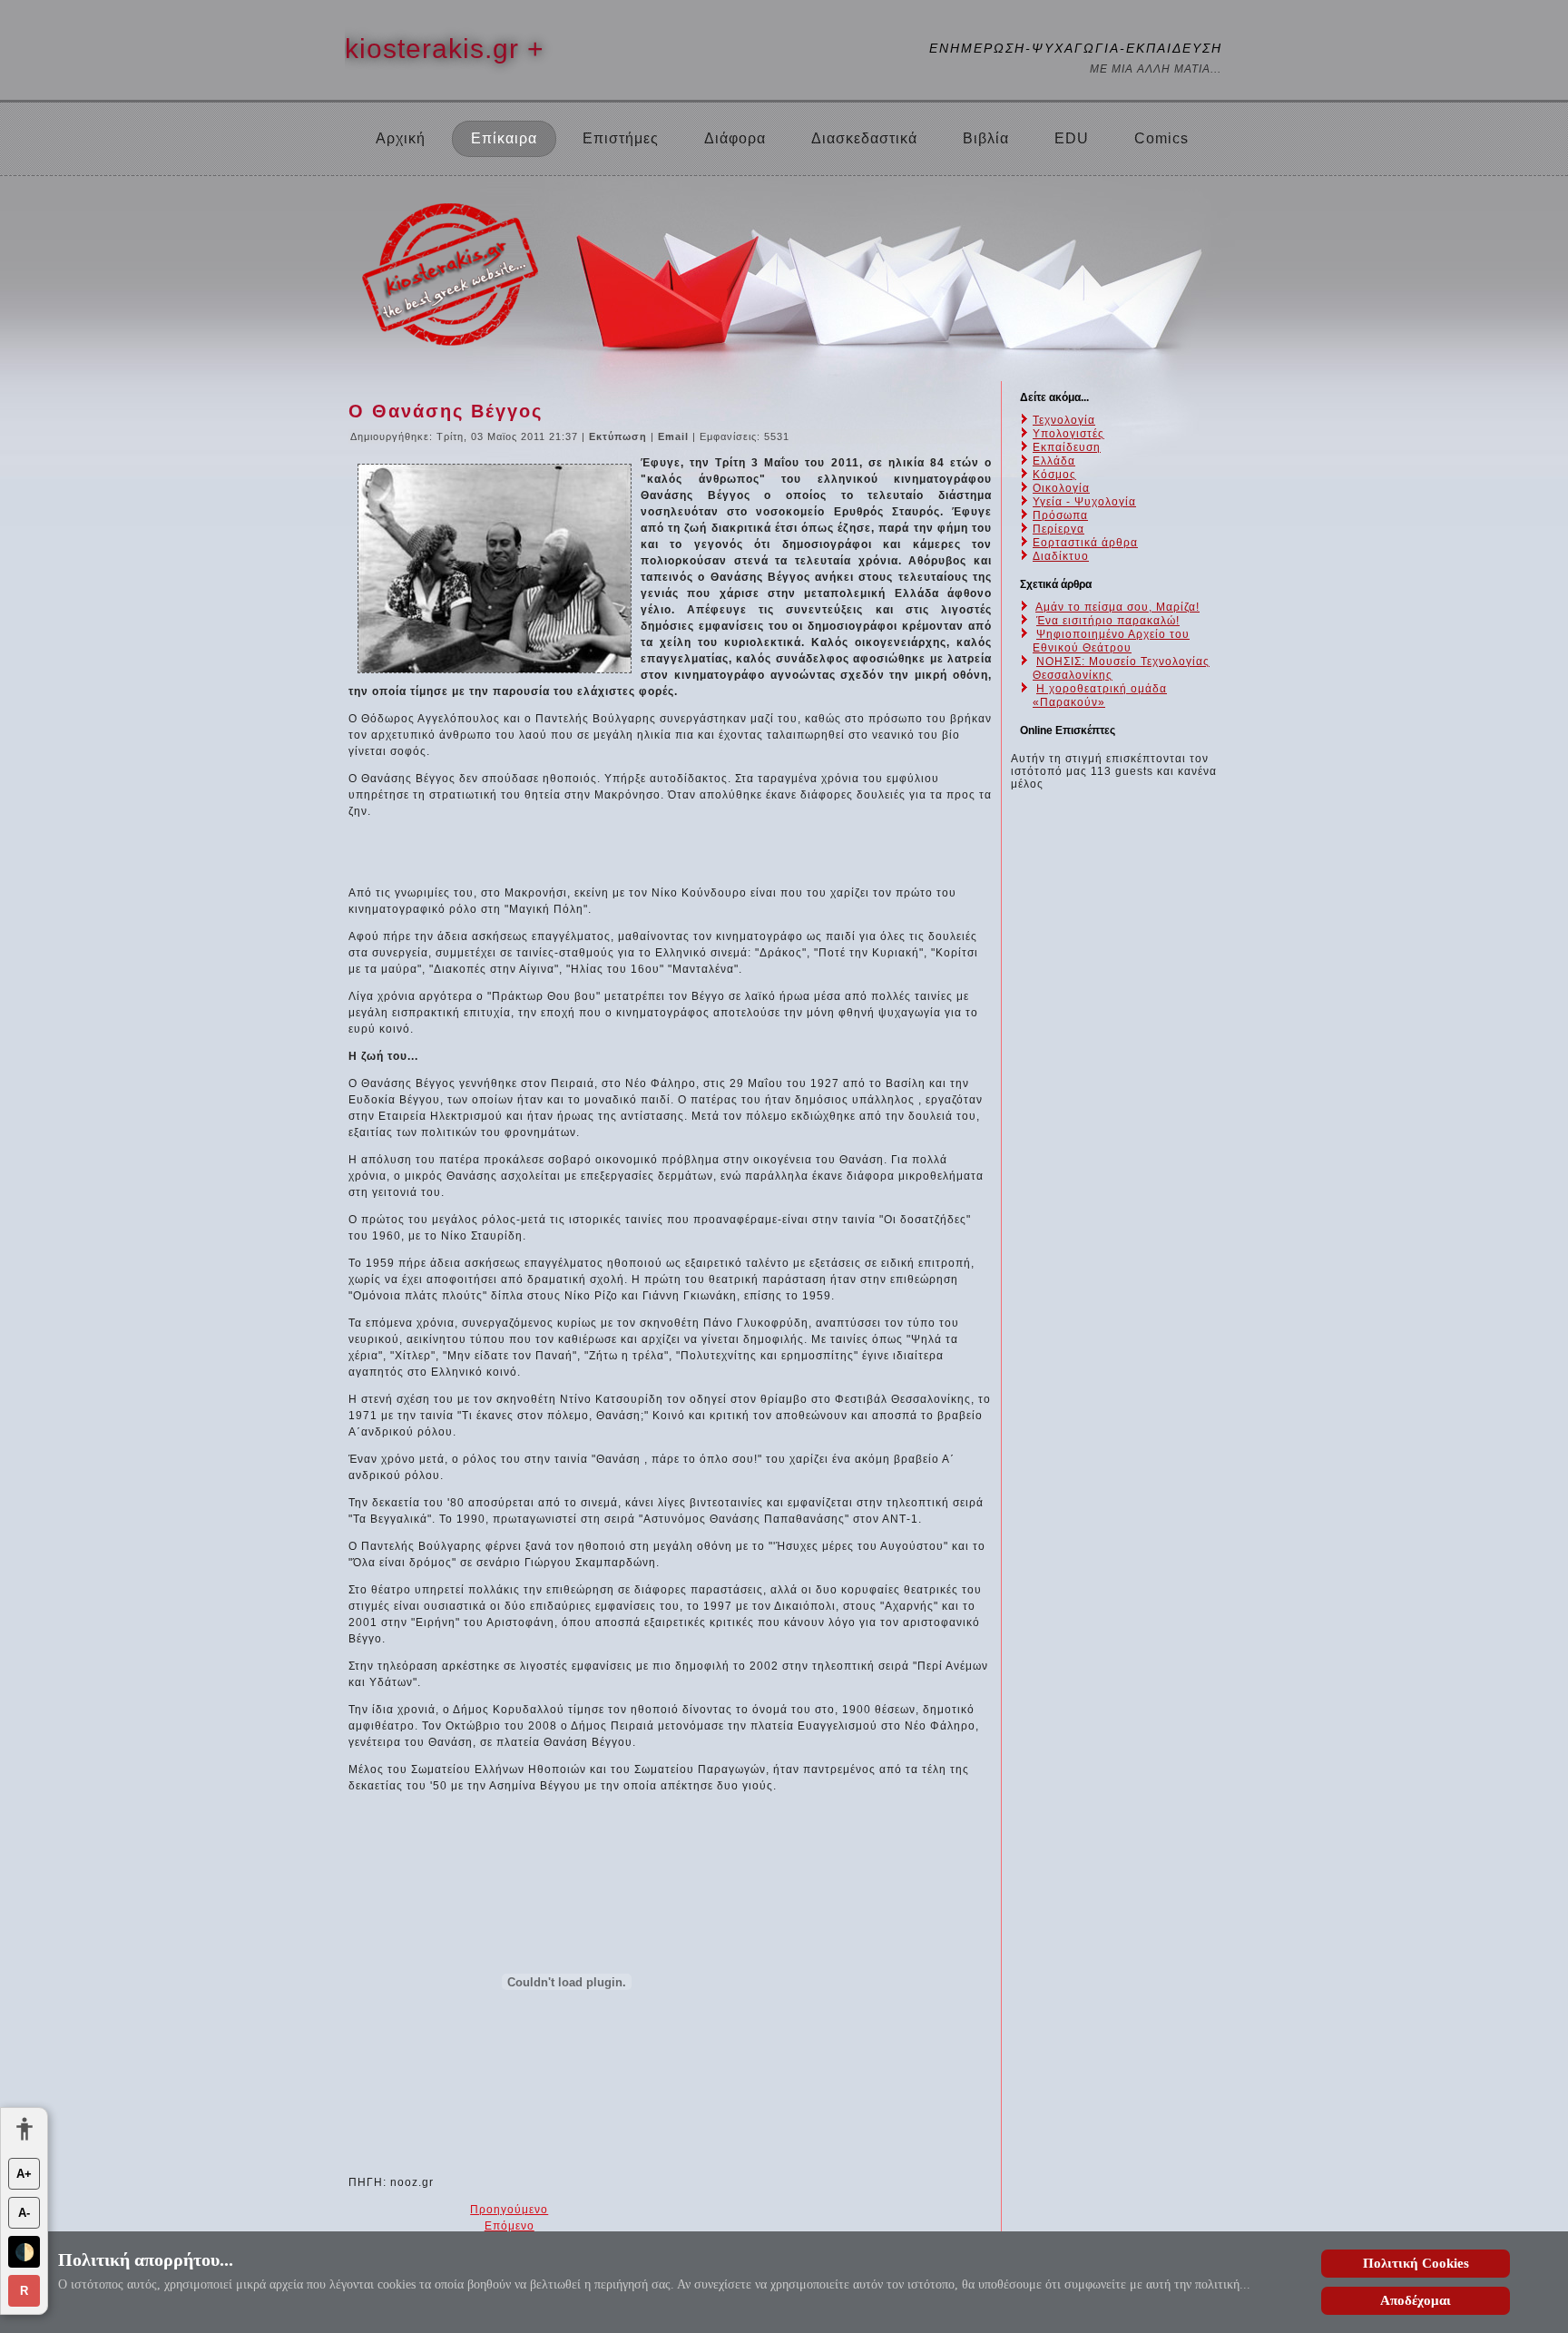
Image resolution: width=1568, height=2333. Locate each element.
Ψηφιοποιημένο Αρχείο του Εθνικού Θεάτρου (1111, 641)
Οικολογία (1061, 488)
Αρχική (401, 138)
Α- (24, 2213)
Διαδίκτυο (1061, 556)
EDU (1072, 138)
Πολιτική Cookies (1416, 2263)
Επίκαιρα (504, 138)
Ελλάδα (1054, 461)
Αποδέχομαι (1416, 2300)
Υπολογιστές (1068, 434)
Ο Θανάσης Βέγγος (446, 411)
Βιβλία (986, 138)
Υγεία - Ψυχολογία (1084, 502)
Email (675, 436)
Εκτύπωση (620, 436)
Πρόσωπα (1060, 515)
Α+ (24, 2174)
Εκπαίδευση (1067, 447)
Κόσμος (1054, 475)
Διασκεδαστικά (864, 138)
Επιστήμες (621, 138)
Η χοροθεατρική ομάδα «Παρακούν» (1100, 696)
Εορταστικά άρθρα (1085, 543)
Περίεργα (1058, 529)
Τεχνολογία (1064, 420)
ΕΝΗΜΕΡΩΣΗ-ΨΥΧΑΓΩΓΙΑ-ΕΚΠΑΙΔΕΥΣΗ (1076, 48)
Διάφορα (735, 138)
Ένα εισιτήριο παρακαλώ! (1108, 621)
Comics (1161, 138)
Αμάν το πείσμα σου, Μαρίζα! (1117, 607)
